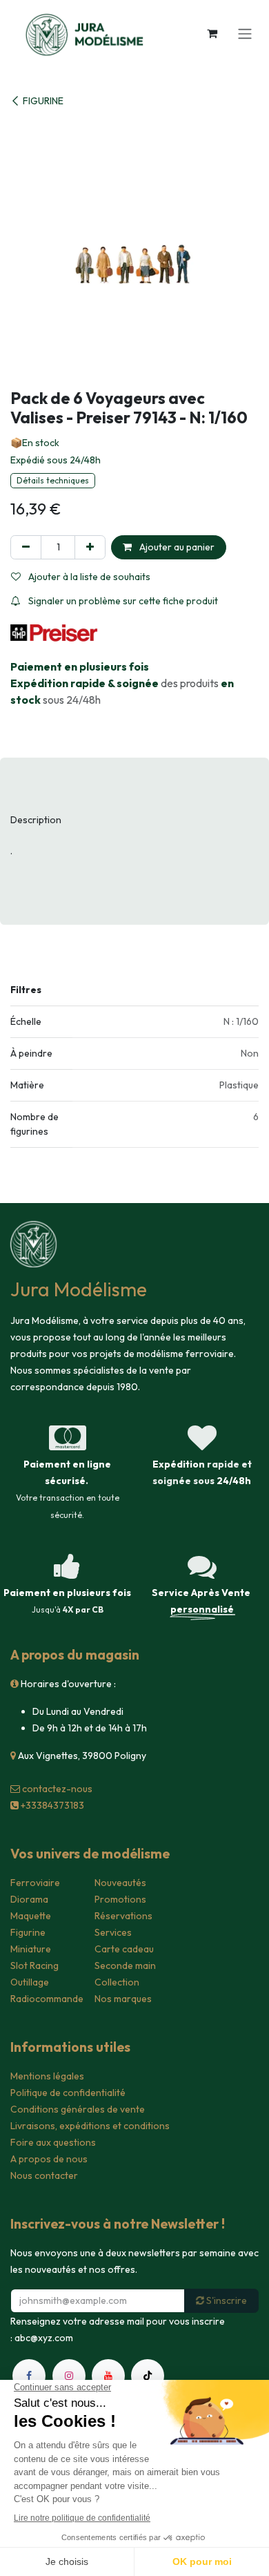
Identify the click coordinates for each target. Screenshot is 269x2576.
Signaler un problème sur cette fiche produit (122, 601)
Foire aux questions (53, 2142)
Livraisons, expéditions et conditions (90, 2126)
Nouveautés (120, 1883)
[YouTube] (108, 2376)
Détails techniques (53, 480)
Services (113, 1932)
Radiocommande (47, 1999)
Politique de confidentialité (68, 2093)
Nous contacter (44, 2175)
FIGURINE (43, 101)
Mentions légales (47, 2076)
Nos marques (123, 1999)
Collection (117, 1982)
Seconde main (125, 1965)
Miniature (31, 1949)
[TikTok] (148, 2376)
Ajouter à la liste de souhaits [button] (88, 577)
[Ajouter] (90, 547)
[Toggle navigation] (245, 33)
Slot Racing (34, 1965)
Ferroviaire (35, 1883)
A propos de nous (49, 2159)
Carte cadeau (124, 1949)
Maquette (31, 1916)
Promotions (120, 1899)
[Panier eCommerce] (212, 33)
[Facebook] (29, 2376)
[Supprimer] (26, 547)
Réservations (123, 1916)
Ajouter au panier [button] (176, 547)
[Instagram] (69, 2376)
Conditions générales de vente (78, 2109)
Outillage (30, 1982)
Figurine (28, 1932)
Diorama (29, 1899)
